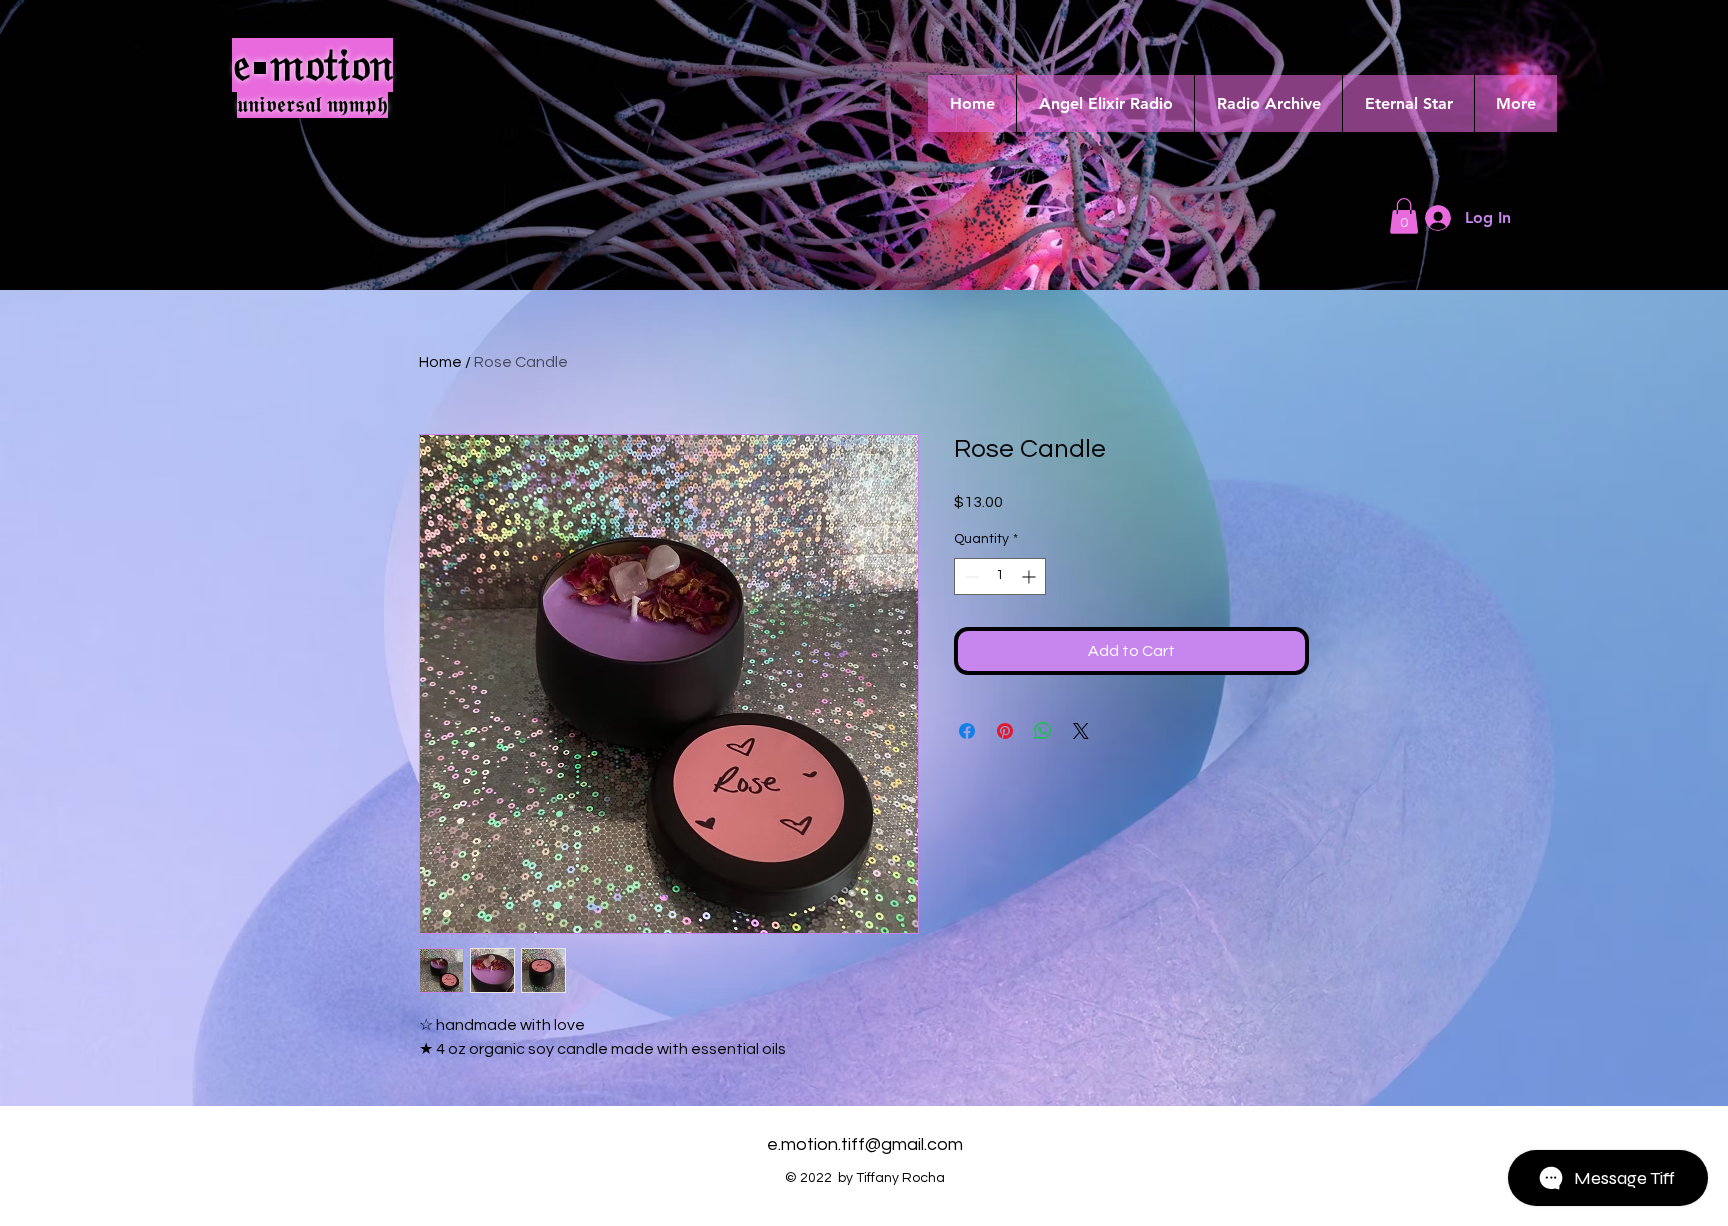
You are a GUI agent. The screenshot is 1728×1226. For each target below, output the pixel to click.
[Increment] (1030, 576)
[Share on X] (1081, 731)
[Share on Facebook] (967, 731)
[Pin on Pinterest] (1005, 731)
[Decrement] (969, 576)
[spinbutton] (1000, 576)
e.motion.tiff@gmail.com (865, 1144)
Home (440, 362)
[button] (1404, 216)
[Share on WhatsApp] (1043, 731)
